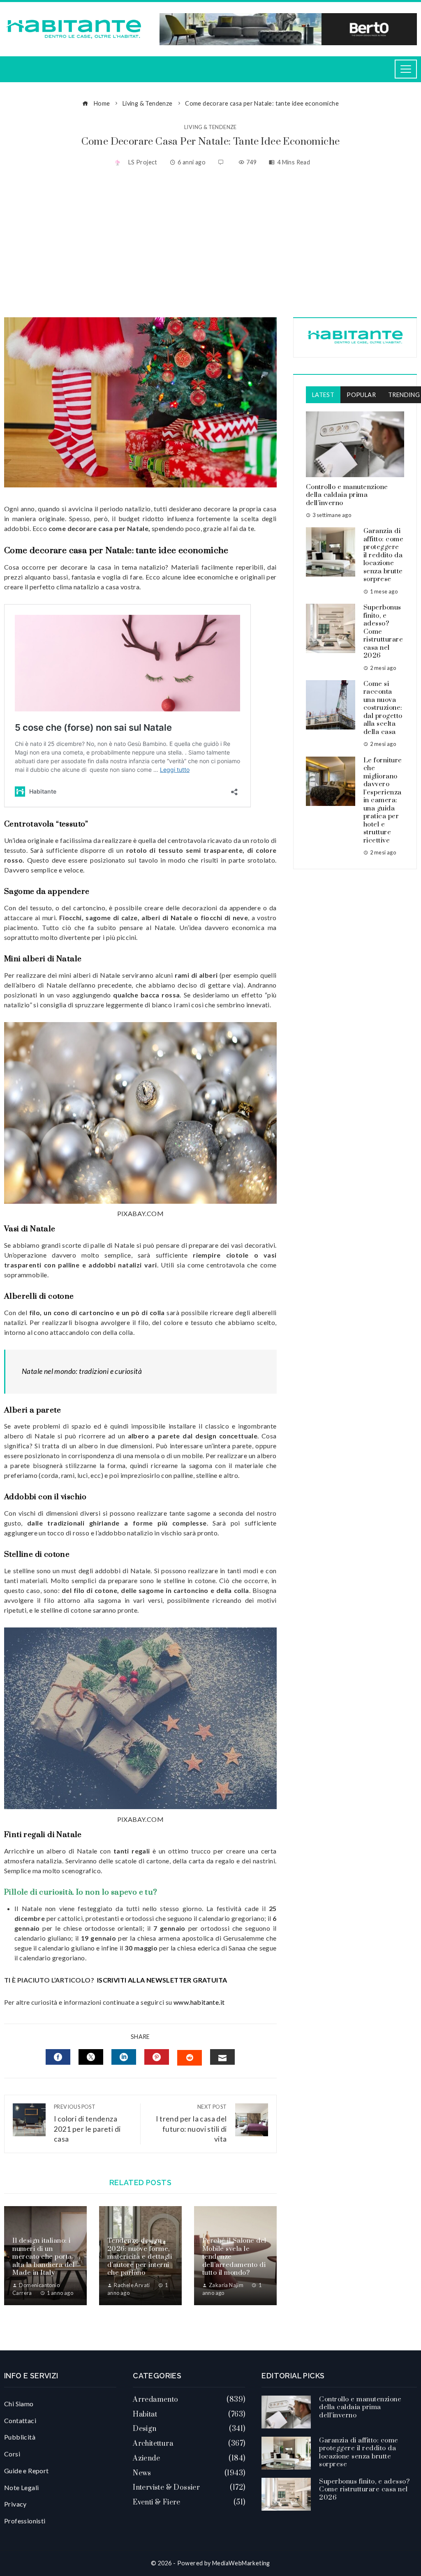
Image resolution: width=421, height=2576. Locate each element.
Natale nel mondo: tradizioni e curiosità (82, 1371)
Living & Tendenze (210, 127)
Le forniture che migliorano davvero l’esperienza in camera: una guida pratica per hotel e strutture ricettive (383, 800)
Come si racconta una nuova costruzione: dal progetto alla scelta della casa (383, 708)
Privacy (15, 2504)
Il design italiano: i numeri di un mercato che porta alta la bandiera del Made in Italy (43, 2257)
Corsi (12, 2454)
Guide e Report (27, 2471)
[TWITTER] (91, 2057)
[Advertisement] (210, 243)
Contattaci (20, 2420)
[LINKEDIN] (124, 2057)
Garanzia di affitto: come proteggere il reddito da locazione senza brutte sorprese (384, 555)
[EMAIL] (222, 2057)
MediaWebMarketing (241, 2563)
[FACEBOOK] (58, 2057)
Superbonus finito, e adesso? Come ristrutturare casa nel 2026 (364, 2489)
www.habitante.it (199, 2002)
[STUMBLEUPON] (190, 2058)
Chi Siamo (19, 2404)
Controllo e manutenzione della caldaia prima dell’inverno (347, 495)
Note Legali (21, 2487)
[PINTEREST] (157, 2057)
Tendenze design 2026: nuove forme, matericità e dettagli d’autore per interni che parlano (140, 2257)
